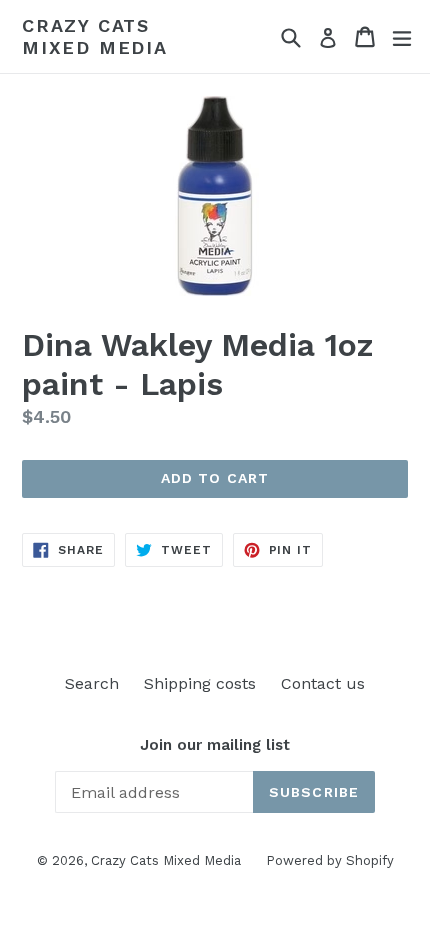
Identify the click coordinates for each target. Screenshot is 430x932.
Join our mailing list (215, 745)
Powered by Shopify (330, 860)
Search (92, 683)
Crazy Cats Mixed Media (95, 36)
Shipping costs (200, 683)
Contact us (323, 683)
